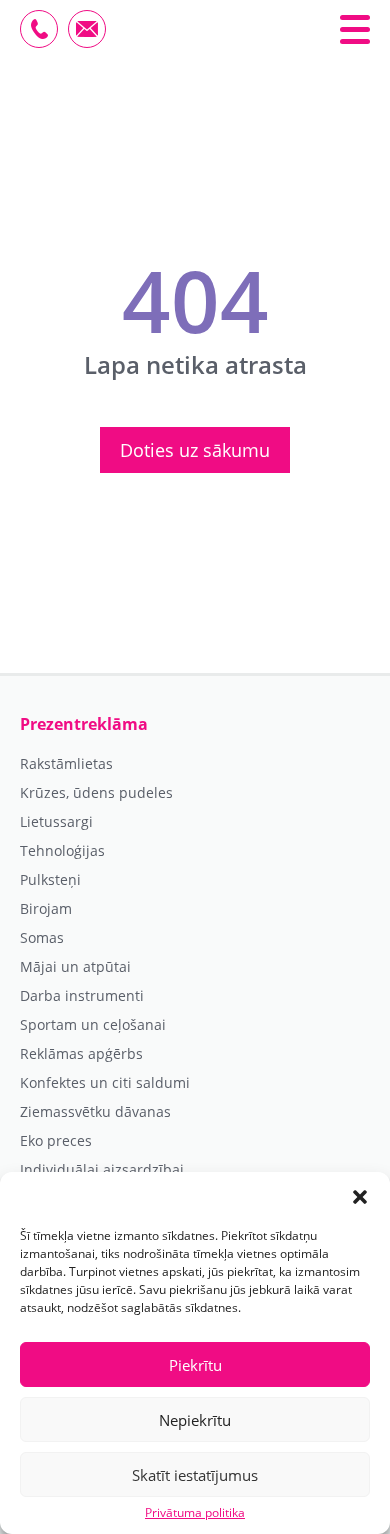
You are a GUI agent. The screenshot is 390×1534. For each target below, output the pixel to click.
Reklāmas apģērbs (81, 1054)
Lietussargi (56, 822)
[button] (360, 1197)
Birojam (46, 909)
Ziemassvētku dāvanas (95, 1112)
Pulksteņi (50, 880)
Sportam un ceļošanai (93, 1025)
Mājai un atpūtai (75, 967)
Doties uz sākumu (195, 450)
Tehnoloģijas (62, 851)
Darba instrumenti (82, 996)
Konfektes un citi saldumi (105, 1083)
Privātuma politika (195, 1513)
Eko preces (56, 1141)
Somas (42, 938)
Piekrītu (195, 1365)
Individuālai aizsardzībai (102, 1170)
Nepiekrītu (195, 1420)
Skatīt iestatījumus (195, 1475)
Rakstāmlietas (66, 764)
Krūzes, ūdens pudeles (96, 793)
